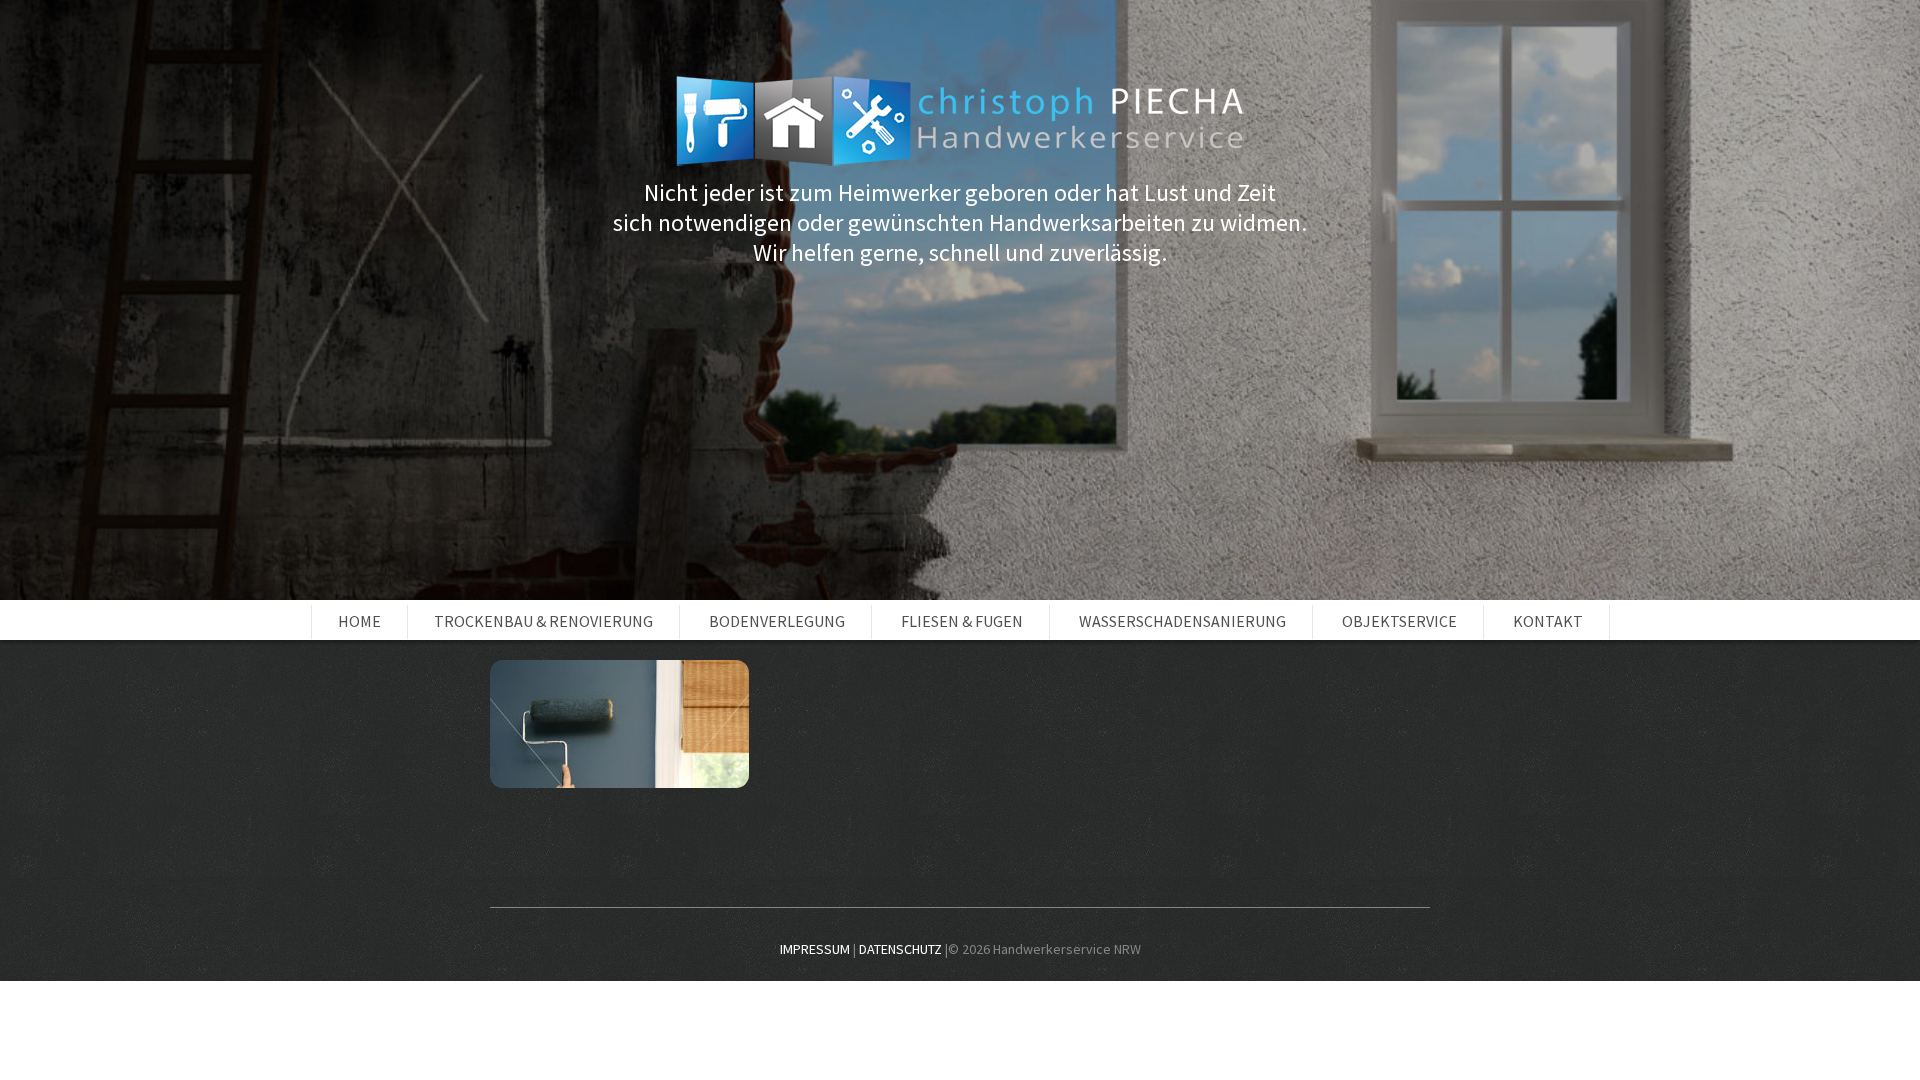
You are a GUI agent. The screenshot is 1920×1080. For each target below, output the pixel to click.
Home (359, 621)
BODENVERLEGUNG (777, 621)
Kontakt (1548, 621)
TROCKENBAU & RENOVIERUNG (543, 621)
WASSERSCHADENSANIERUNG (1182, 621)
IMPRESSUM (815, 949)
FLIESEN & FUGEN (962, 621)
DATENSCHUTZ (900, 949)
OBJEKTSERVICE (1399, 621)
